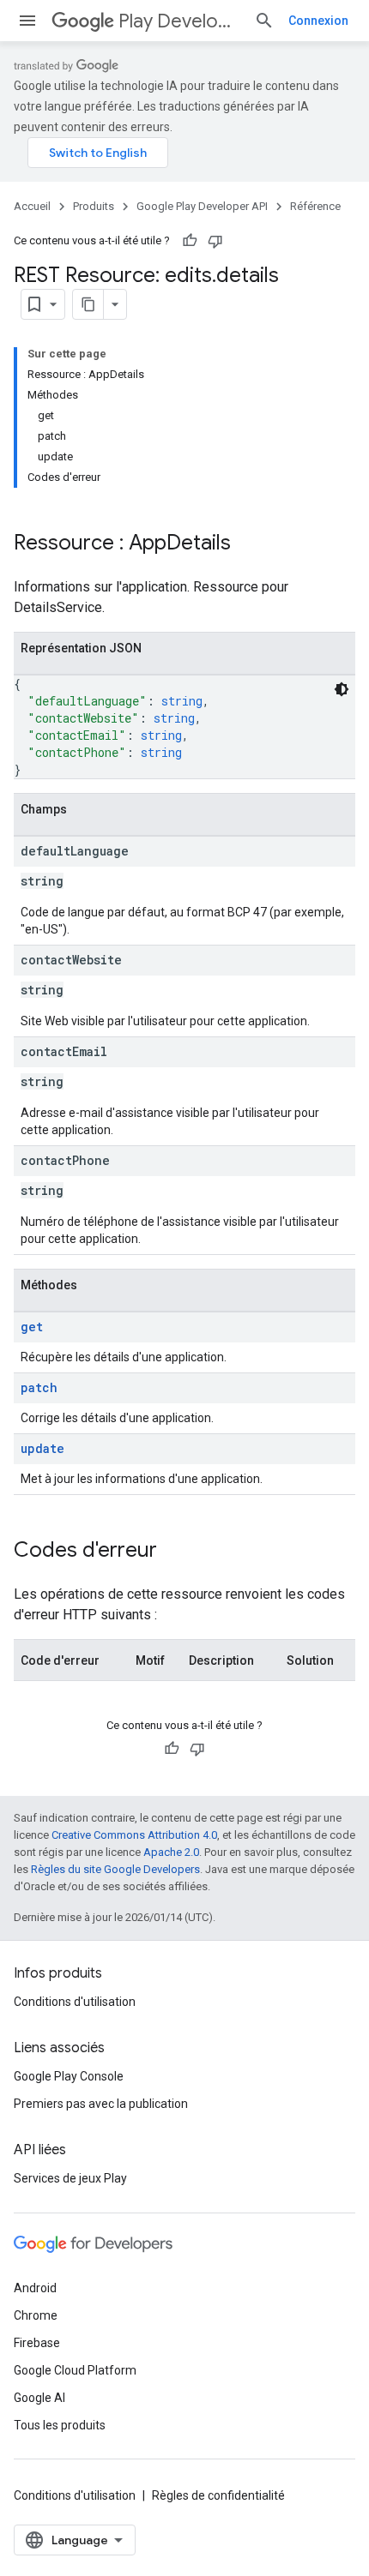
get (32, 1327)
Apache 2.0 (171, 1852)
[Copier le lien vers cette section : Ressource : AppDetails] (248, 544)
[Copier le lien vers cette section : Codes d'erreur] (174, 1552)
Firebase (37, 2343)
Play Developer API (179, 21)
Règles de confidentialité (218, 2495)
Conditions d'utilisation (75, 2002)
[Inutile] (215, 241)
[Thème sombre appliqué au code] (342, 689)
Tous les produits (60, 2425)
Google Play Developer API (202, 206)
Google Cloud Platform (75, 2370)
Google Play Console (69, 2076)
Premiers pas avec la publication (101, 2104)
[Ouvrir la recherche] (264, 21)
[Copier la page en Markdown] (88, 304)
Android (35, 2288)
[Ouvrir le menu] (27, 21)
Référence (315, 206)
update (42, 1448)
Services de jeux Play (70, 2178)
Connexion (318, 21)
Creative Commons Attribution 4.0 (134, 1835)
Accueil (32, 206)
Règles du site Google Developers (115, 1869)
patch (39, 1387)
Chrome (36, 2315)
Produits (94, 206)
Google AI (39, 2398)
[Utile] (190, 241)
